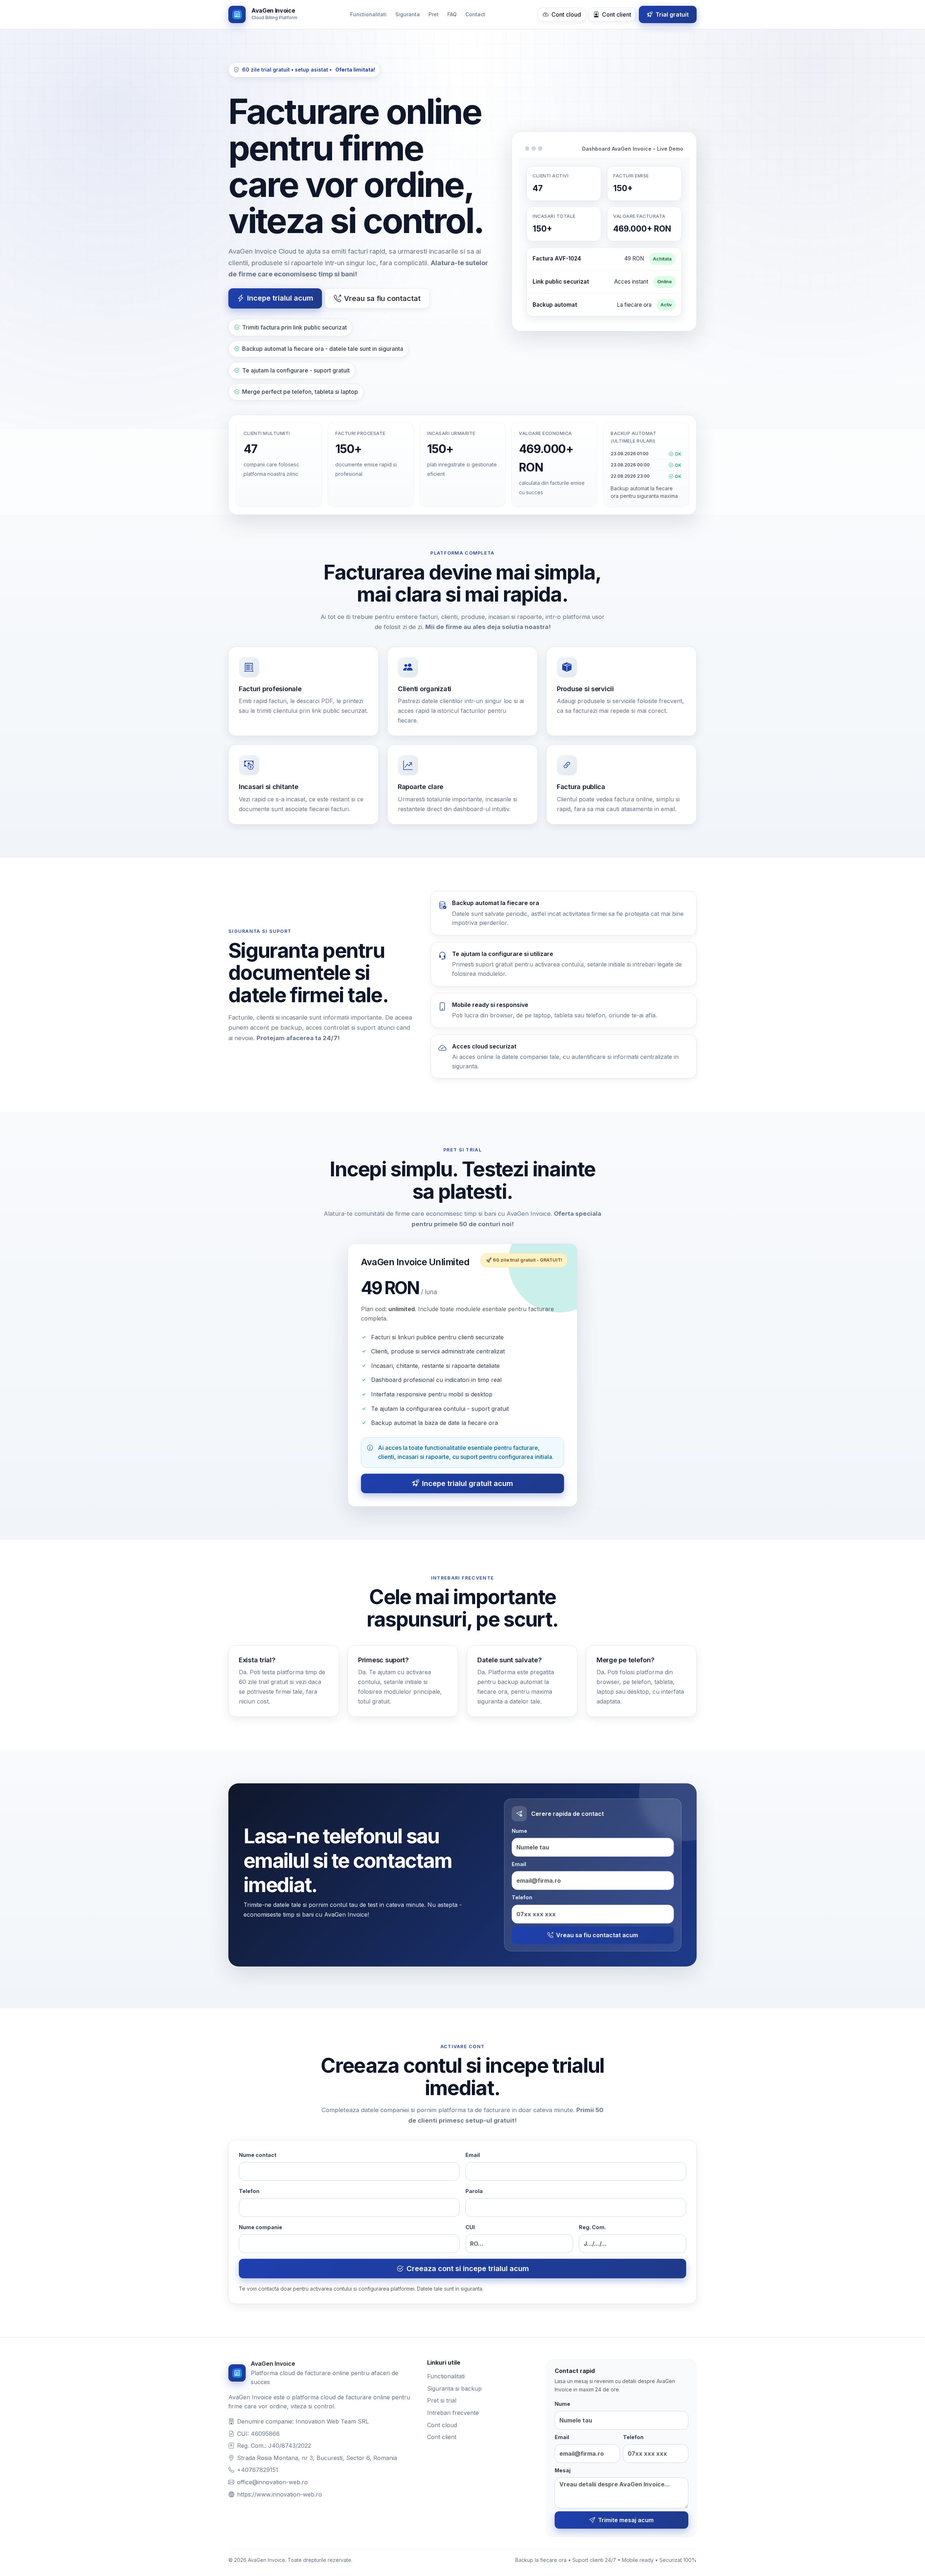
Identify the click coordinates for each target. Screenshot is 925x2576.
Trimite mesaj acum (626, 2520)
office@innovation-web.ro (272, 2482)
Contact (475, 14)
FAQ (452, 14)
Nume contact (258, 2155)
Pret (434, 14)
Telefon (522, 1897)
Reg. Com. (592, 2227)
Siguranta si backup (454, 2388)
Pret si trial (442, 2400)
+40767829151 (258, 2470)
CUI (470, 2227)
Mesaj (563, 2470)
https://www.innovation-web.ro (279, 2494)
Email (519, 1864)
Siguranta (408, 14)
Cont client (616, 14)
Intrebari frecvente (453, 2413)
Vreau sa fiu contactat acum (597, 1935)
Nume (519, 1831)
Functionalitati (368, 14)
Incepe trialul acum (280, 298)
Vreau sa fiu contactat (382, 298)
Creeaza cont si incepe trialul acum (468, 2269)
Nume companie (261, 2227)
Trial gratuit (671, 14)
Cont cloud (565, 14)
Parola (474, 2191)
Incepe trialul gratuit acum (468, 1483)
